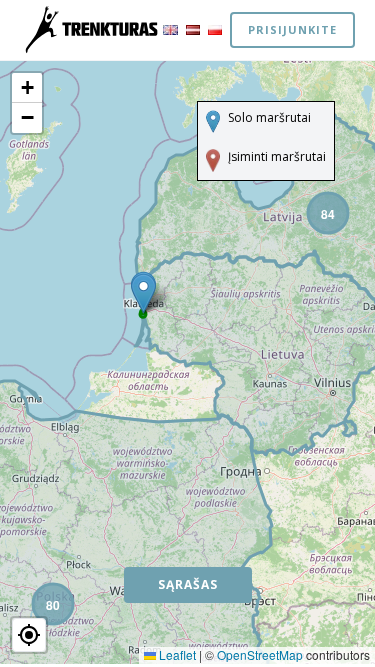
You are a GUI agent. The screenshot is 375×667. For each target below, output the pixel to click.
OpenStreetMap (260, 654)
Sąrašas (188, 584)
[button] (327, 211)
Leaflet (176, 654)
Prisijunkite (292, 29)
